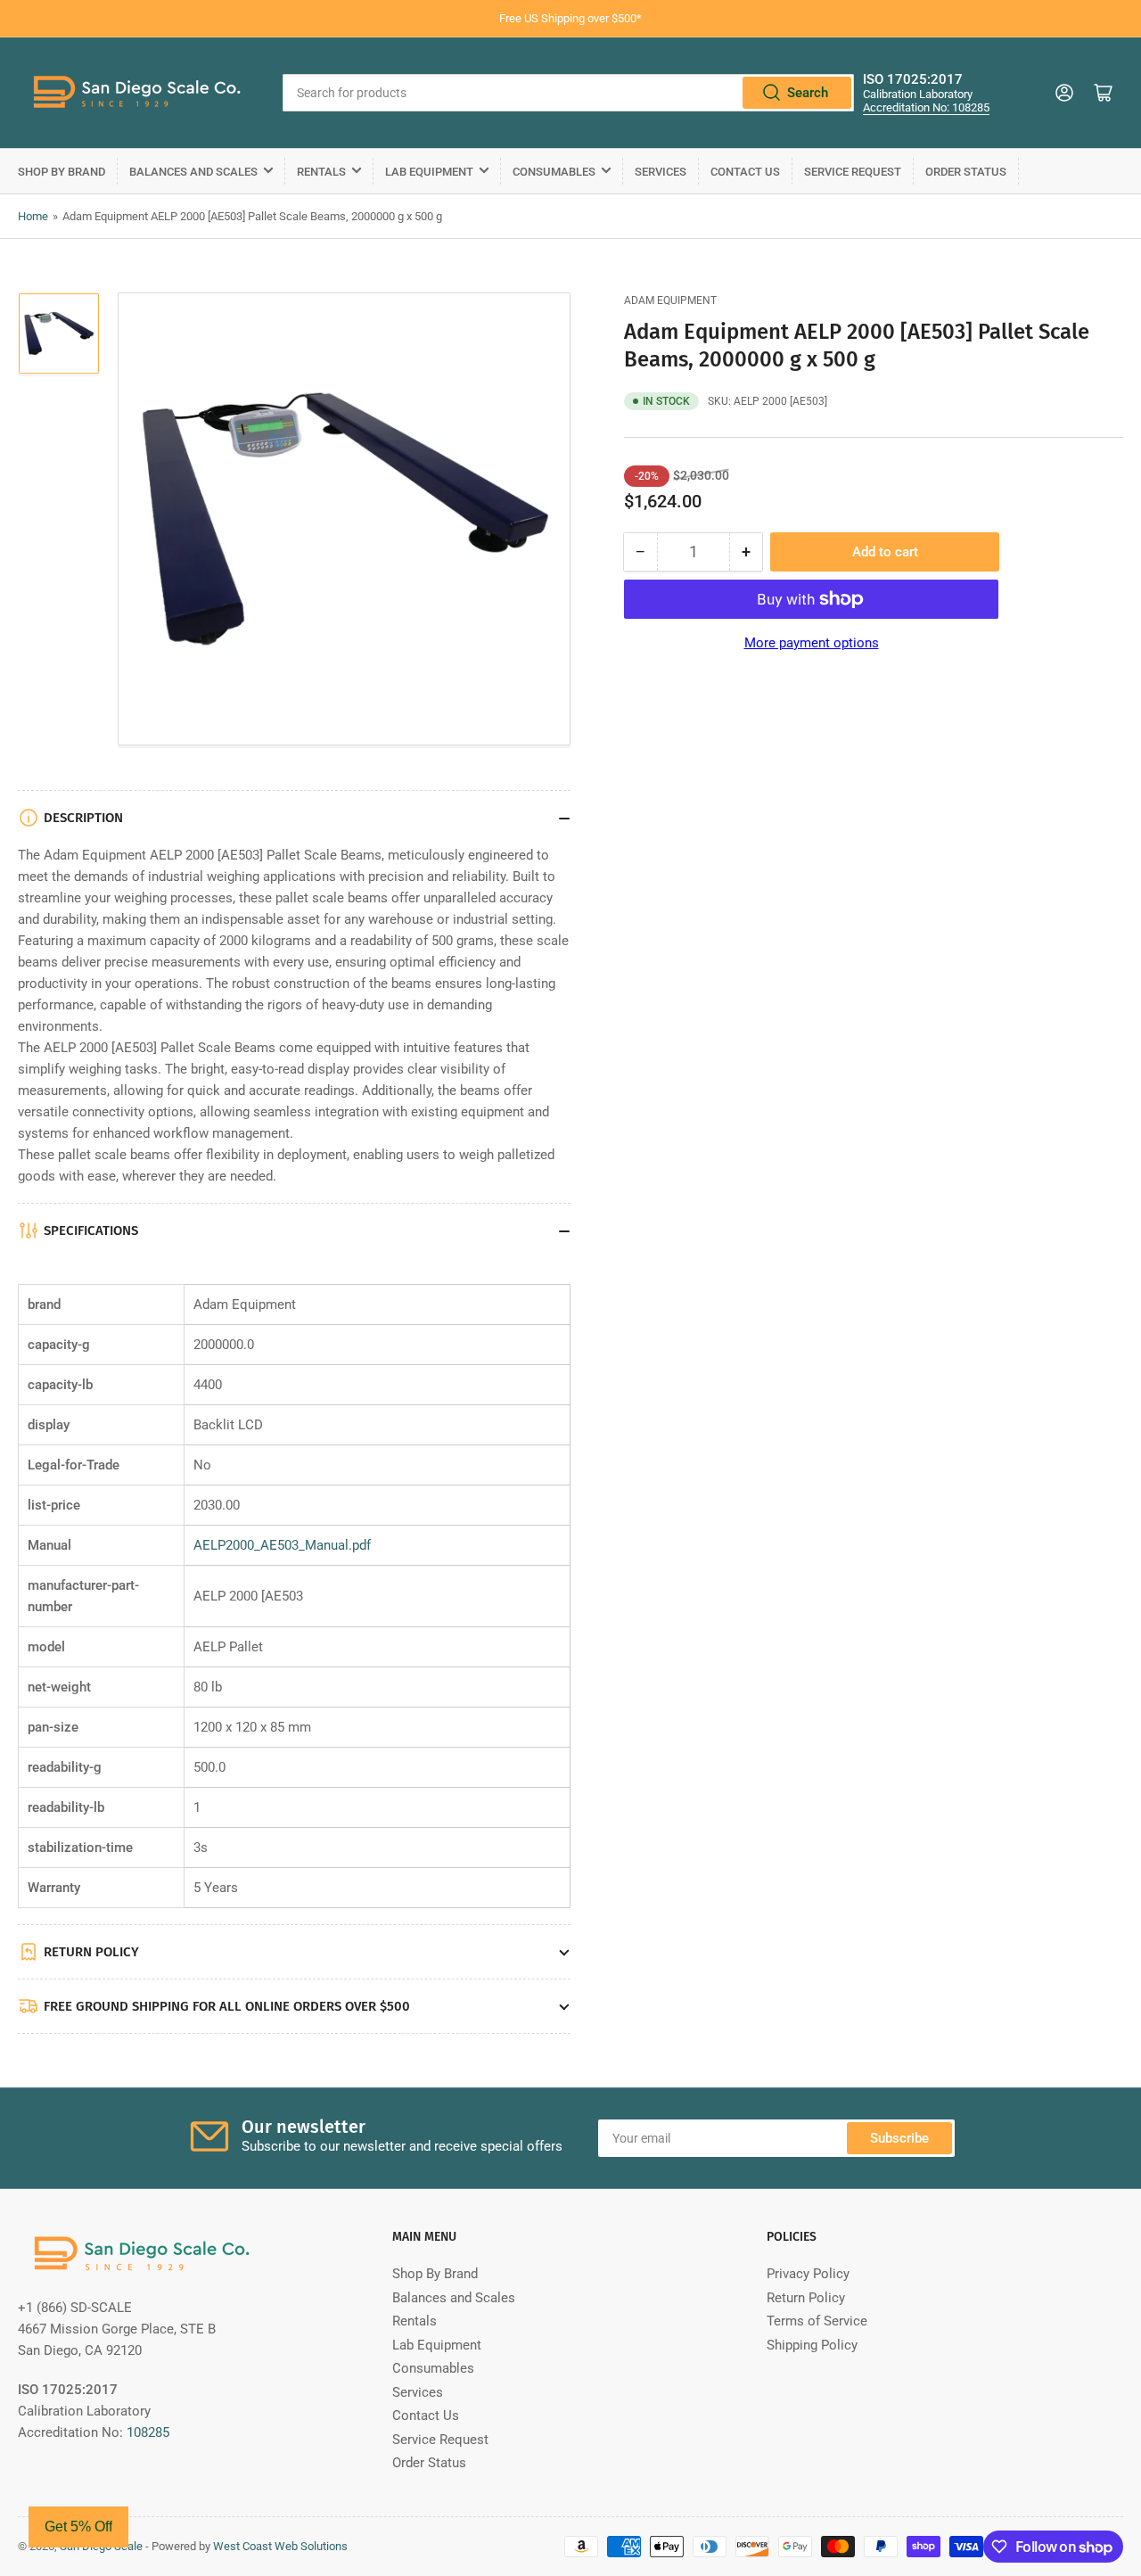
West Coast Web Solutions (280, 2546)
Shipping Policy (812, 2345)
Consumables (554, 172)
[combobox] (568, 93)
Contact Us (745, 172)
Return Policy (806, 2298)
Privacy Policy (808, 2274)
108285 (148, 2432)
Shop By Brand (62, 172)
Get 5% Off (78, 2527)
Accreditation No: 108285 (926, 107)
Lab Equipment (429, 172)
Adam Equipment (670, 300)
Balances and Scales (193, 172)
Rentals (321, 172)
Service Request (853, 172)
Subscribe (899, 2138)
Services (661, 172)
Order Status (966, 172)
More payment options (812, 643)
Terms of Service (817, 2321)
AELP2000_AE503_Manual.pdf (282, 1545)
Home (33, 216)
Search (808, 93)
